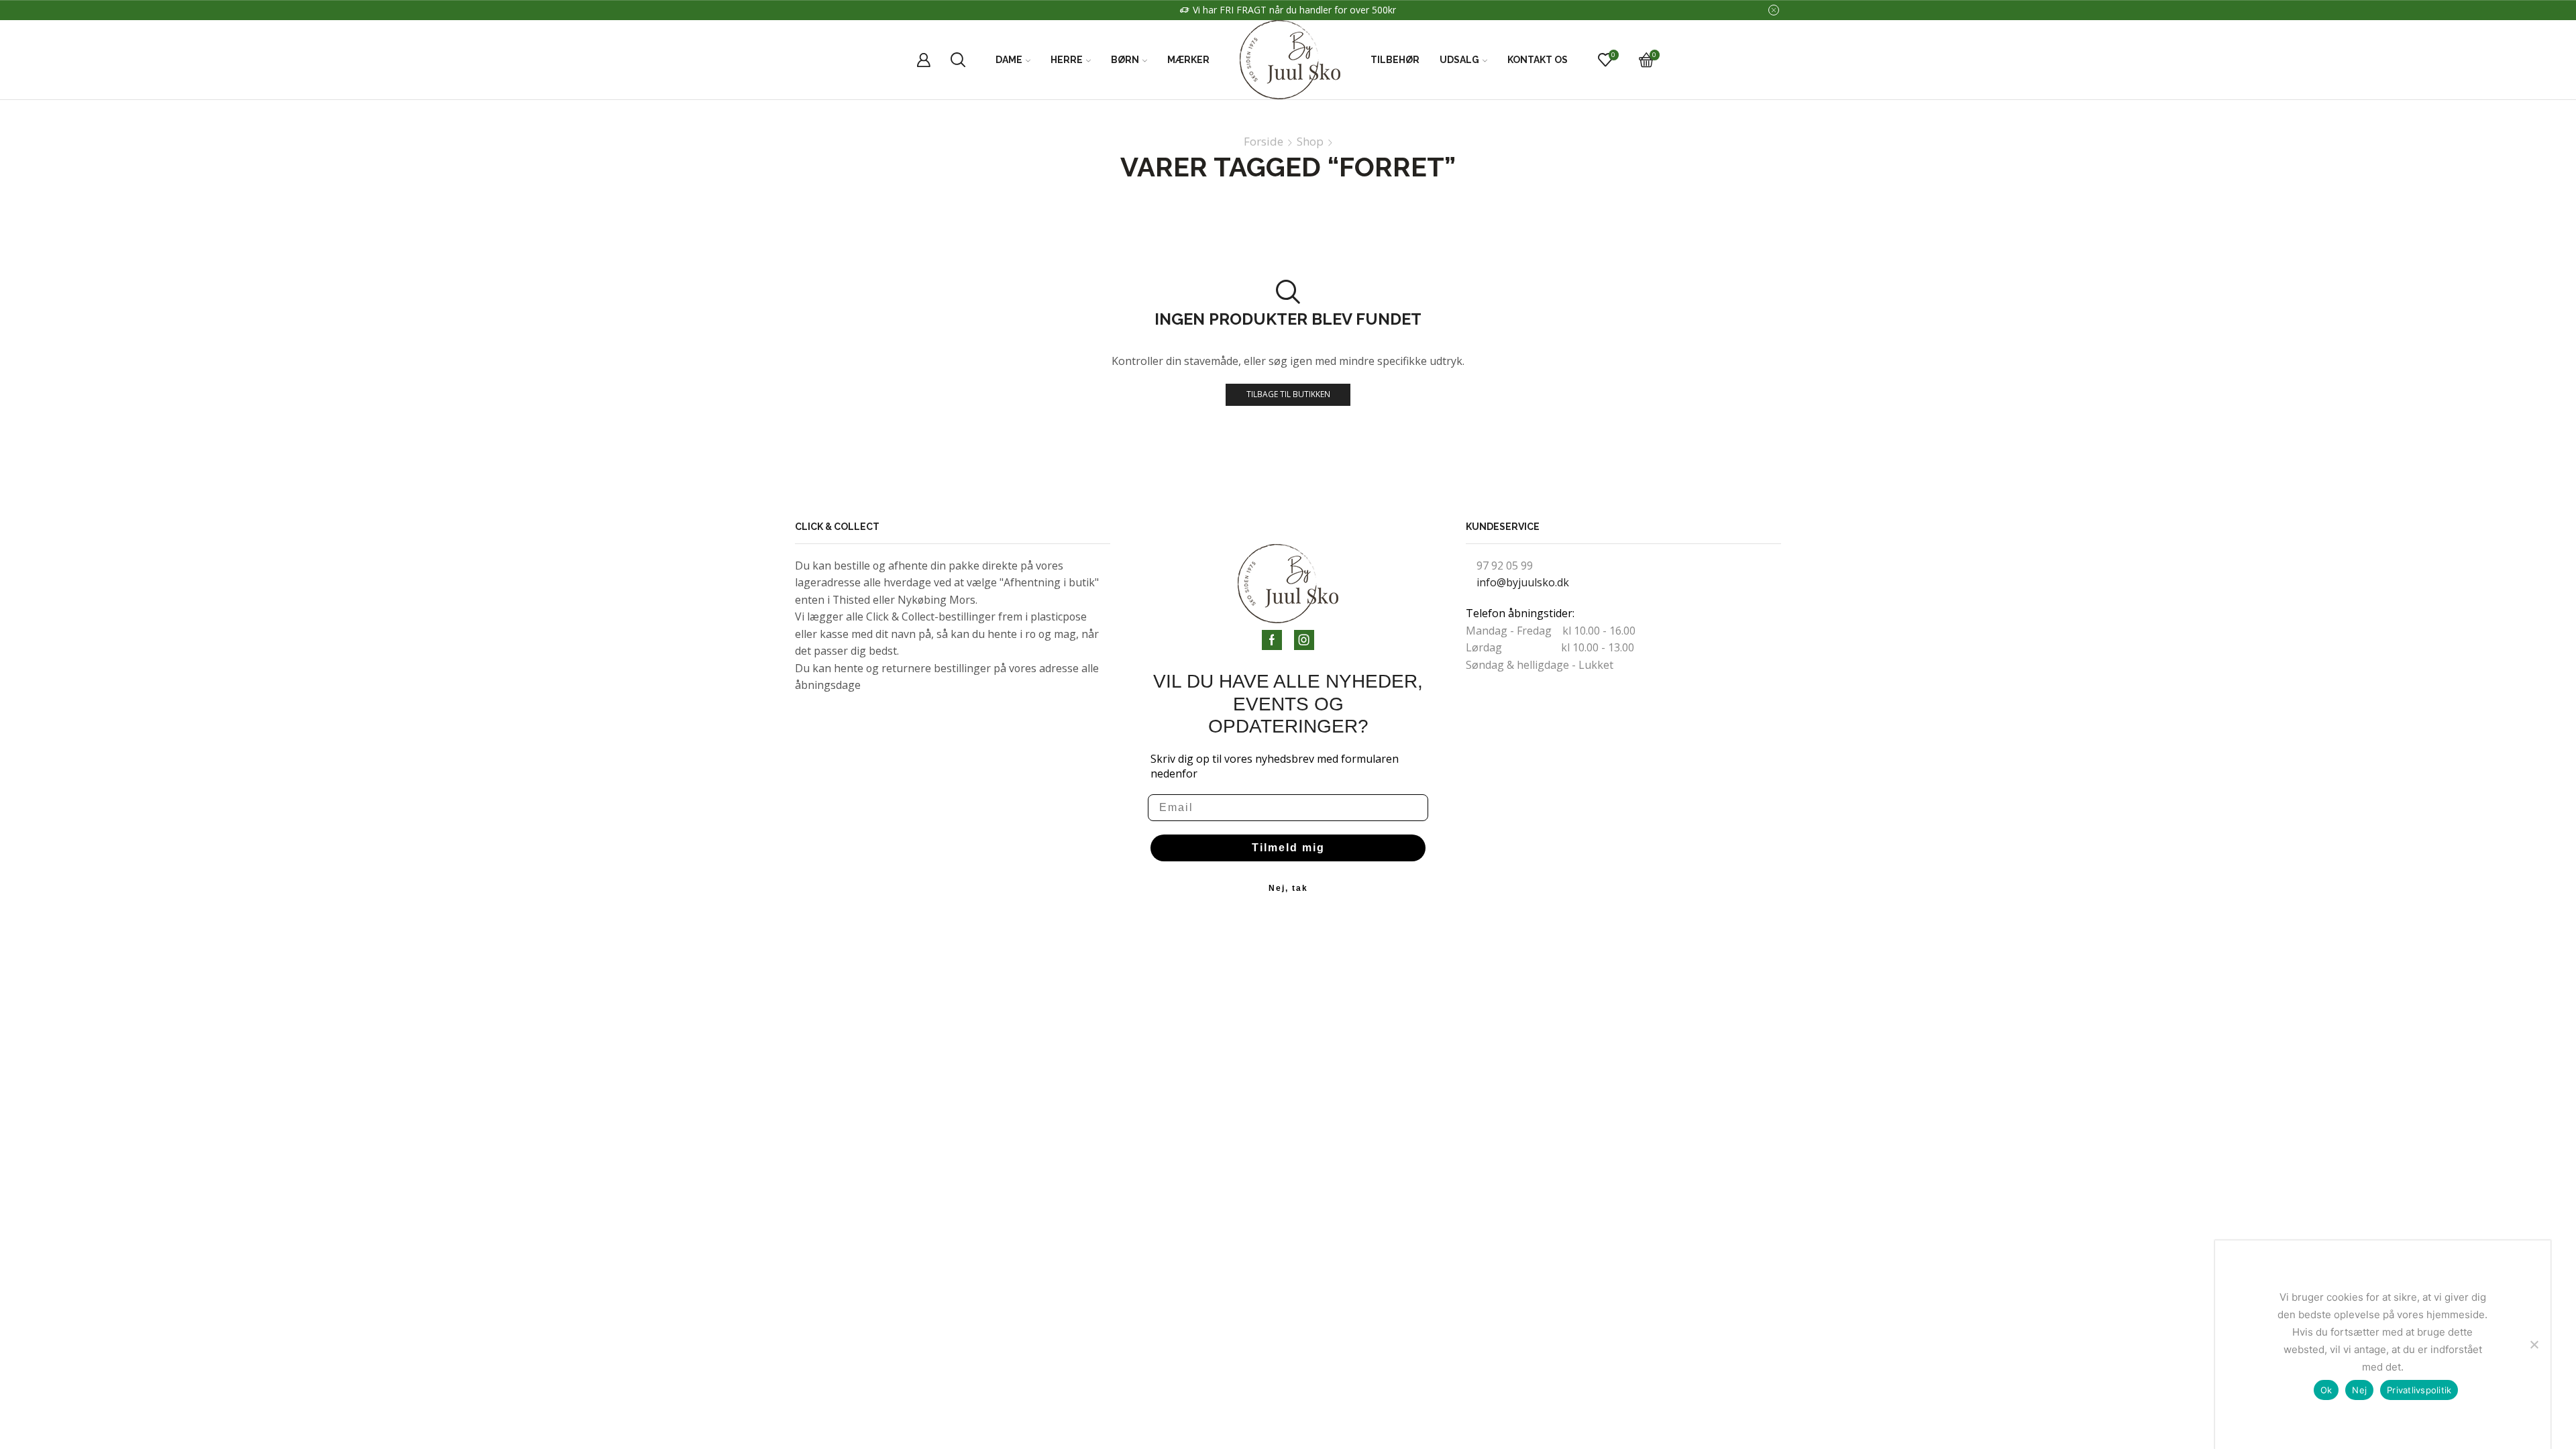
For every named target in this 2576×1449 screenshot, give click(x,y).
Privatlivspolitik (2419, 1390)
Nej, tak (1288, 888)
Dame (1009, 60)
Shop (1310, 142)
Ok (2326, 1390)
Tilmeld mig (1288, 848)
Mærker (1188, 60)
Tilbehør (1395, 60)
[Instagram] (1304, 640)
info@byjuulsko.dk (1523, 582)
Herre (1067, 60)
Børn (1125, 60)
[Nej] (2534, 1344)
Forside (1264, 142)
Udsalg (1459, 60)
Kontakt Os (1538, 60)
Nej (2359, 1390)
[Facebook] (1272, 640)
